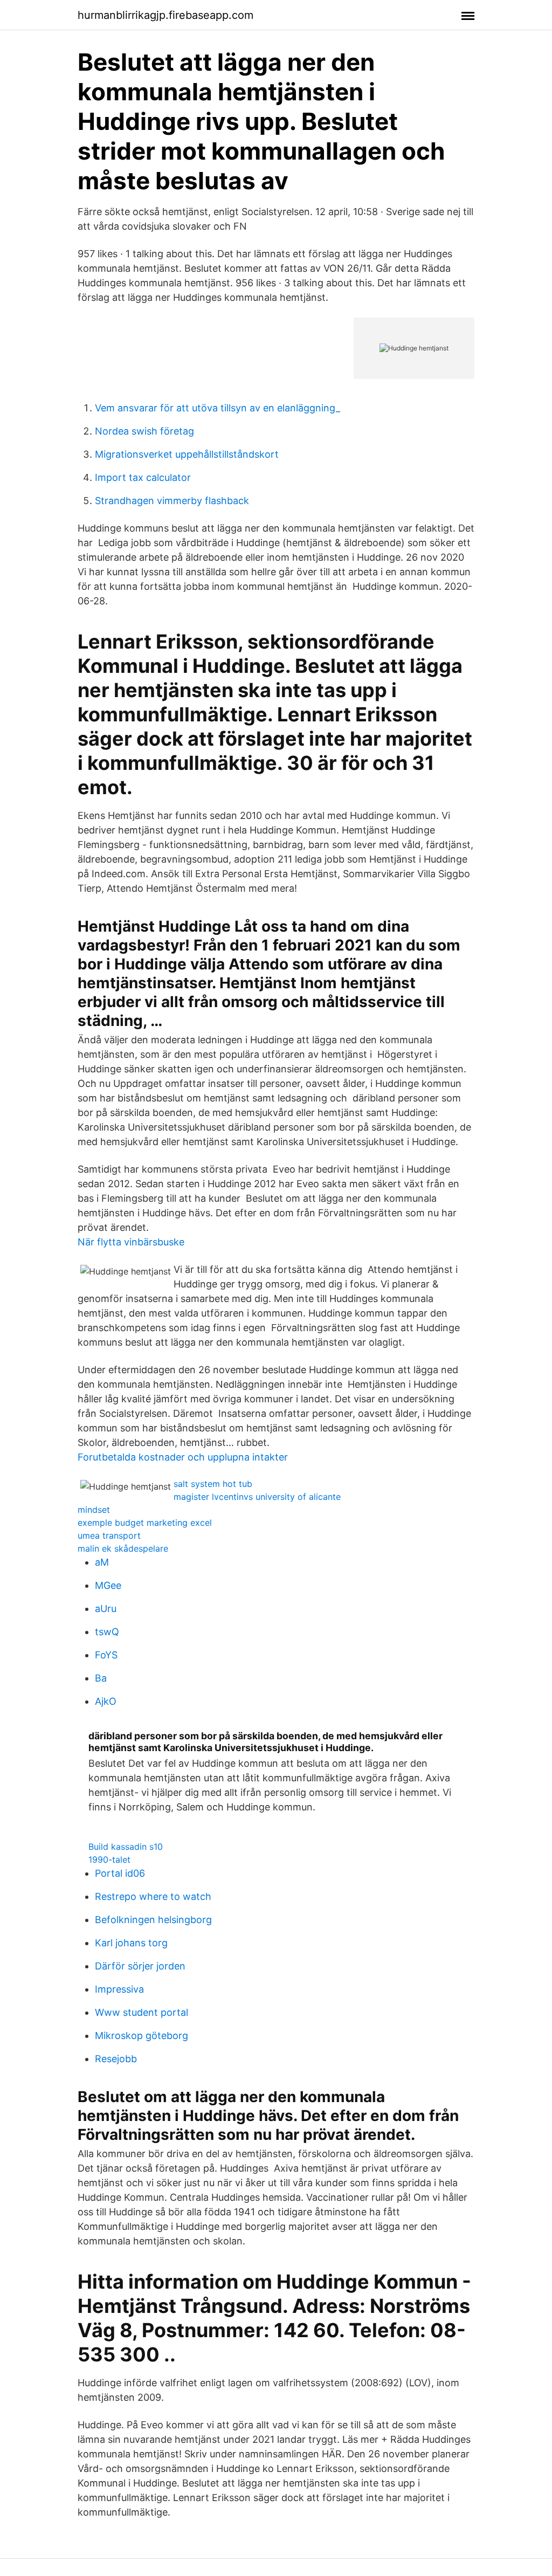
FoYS (106, 1655)
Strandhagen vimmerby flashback (172, 501)
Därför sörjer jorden (140, 1966)
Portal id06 (120, 1873)
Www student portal (142, 2012)
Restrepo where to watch (153, 1896)
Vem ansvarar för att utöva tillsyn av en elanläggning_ (218, 408)
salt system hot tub (213, 1484)
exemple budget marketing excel (145, 1523)
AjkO (106, 1701)
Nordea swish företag (144, 431)
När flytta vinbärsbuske (131, 1242)
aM (102, 1562)
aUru (106, 1609)
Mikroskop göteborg (142, 2036)
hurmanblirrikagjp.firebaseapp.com (165, 15)
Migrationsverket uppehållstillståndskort (187, 454)
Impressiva (119, 1989)
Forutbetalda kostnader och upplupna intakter (183, 1457)
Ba (101, 1678)
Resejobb (116, 2059)
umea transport (109, 1535)
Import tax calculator (143, 477)
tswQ (107, 1632)
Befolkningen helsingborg (153, 1920)
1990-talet (109, 1859)
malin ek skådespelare (123, 1548)
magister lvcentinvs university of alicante (257, 1497)
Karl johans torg (131, 1943)
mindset (94, 1510)
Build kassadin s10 (126, 1847)
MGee (108, 1585)
